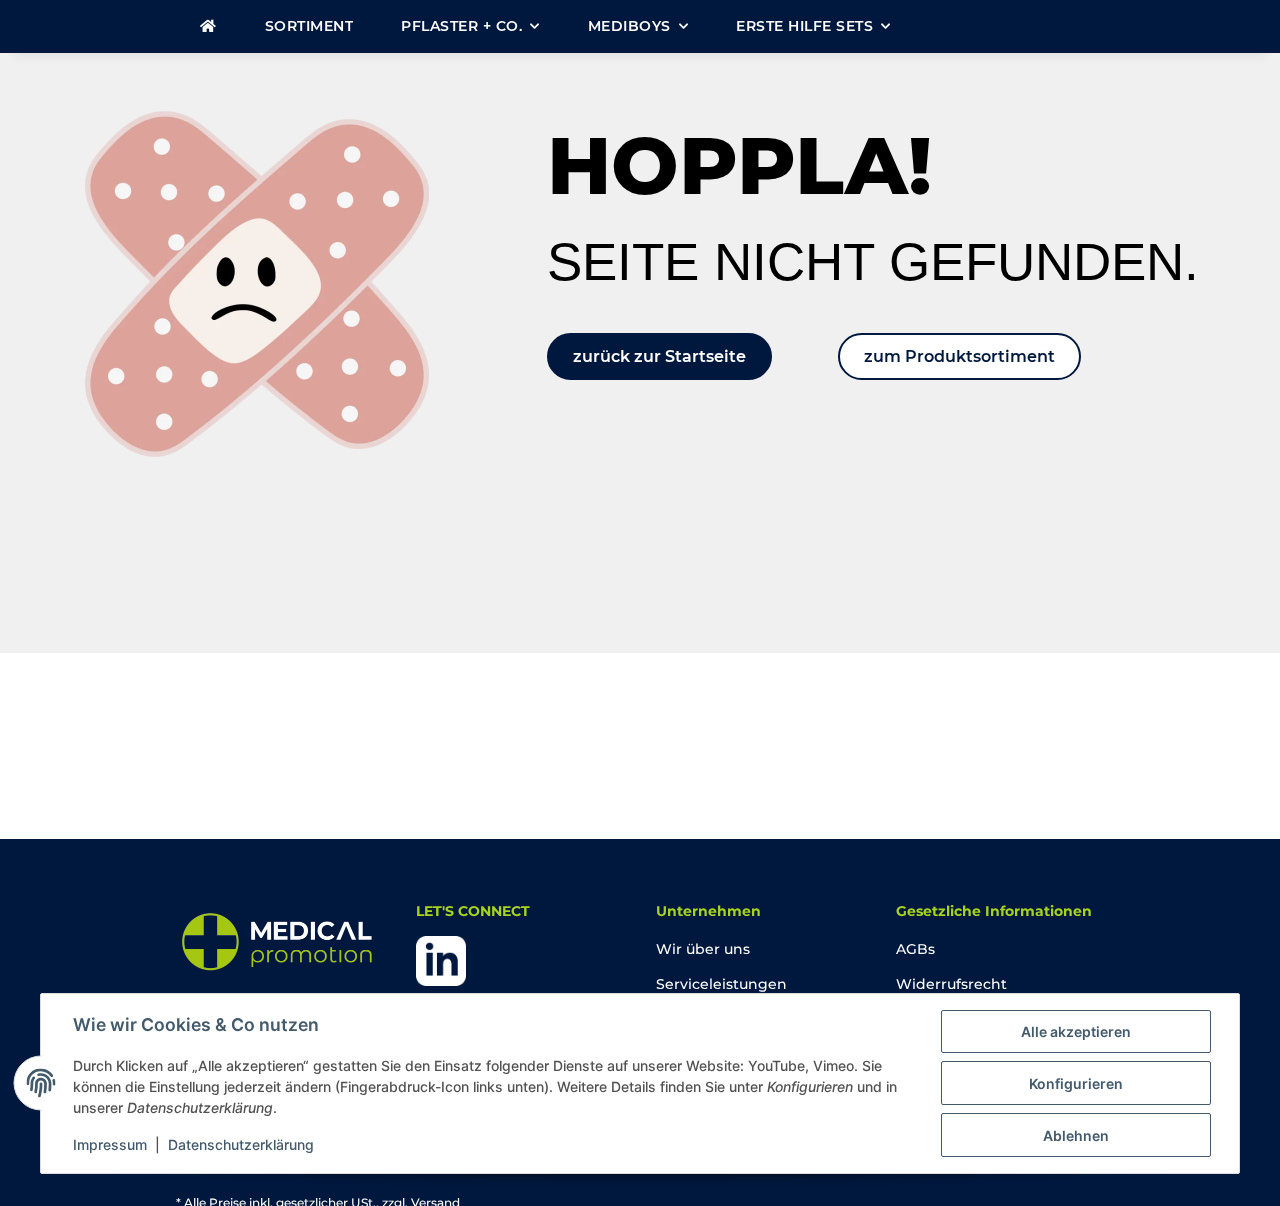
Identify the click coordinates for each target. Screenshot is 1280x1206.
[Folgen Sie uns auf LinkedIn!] (441, 960)
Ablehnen (1076, 1135)
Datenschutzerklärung (241, 1144)
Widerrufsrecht (951, 984)
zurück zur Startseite (659, 356)
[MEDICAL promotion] (208, 26)
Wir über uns (703, 949)
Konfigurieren (1076, 1083)
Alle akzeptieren (1076, 1031)
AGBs (915, 949)
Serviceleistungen (721, 984)
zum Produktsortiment (959, 356)
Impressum (110, 1144)
